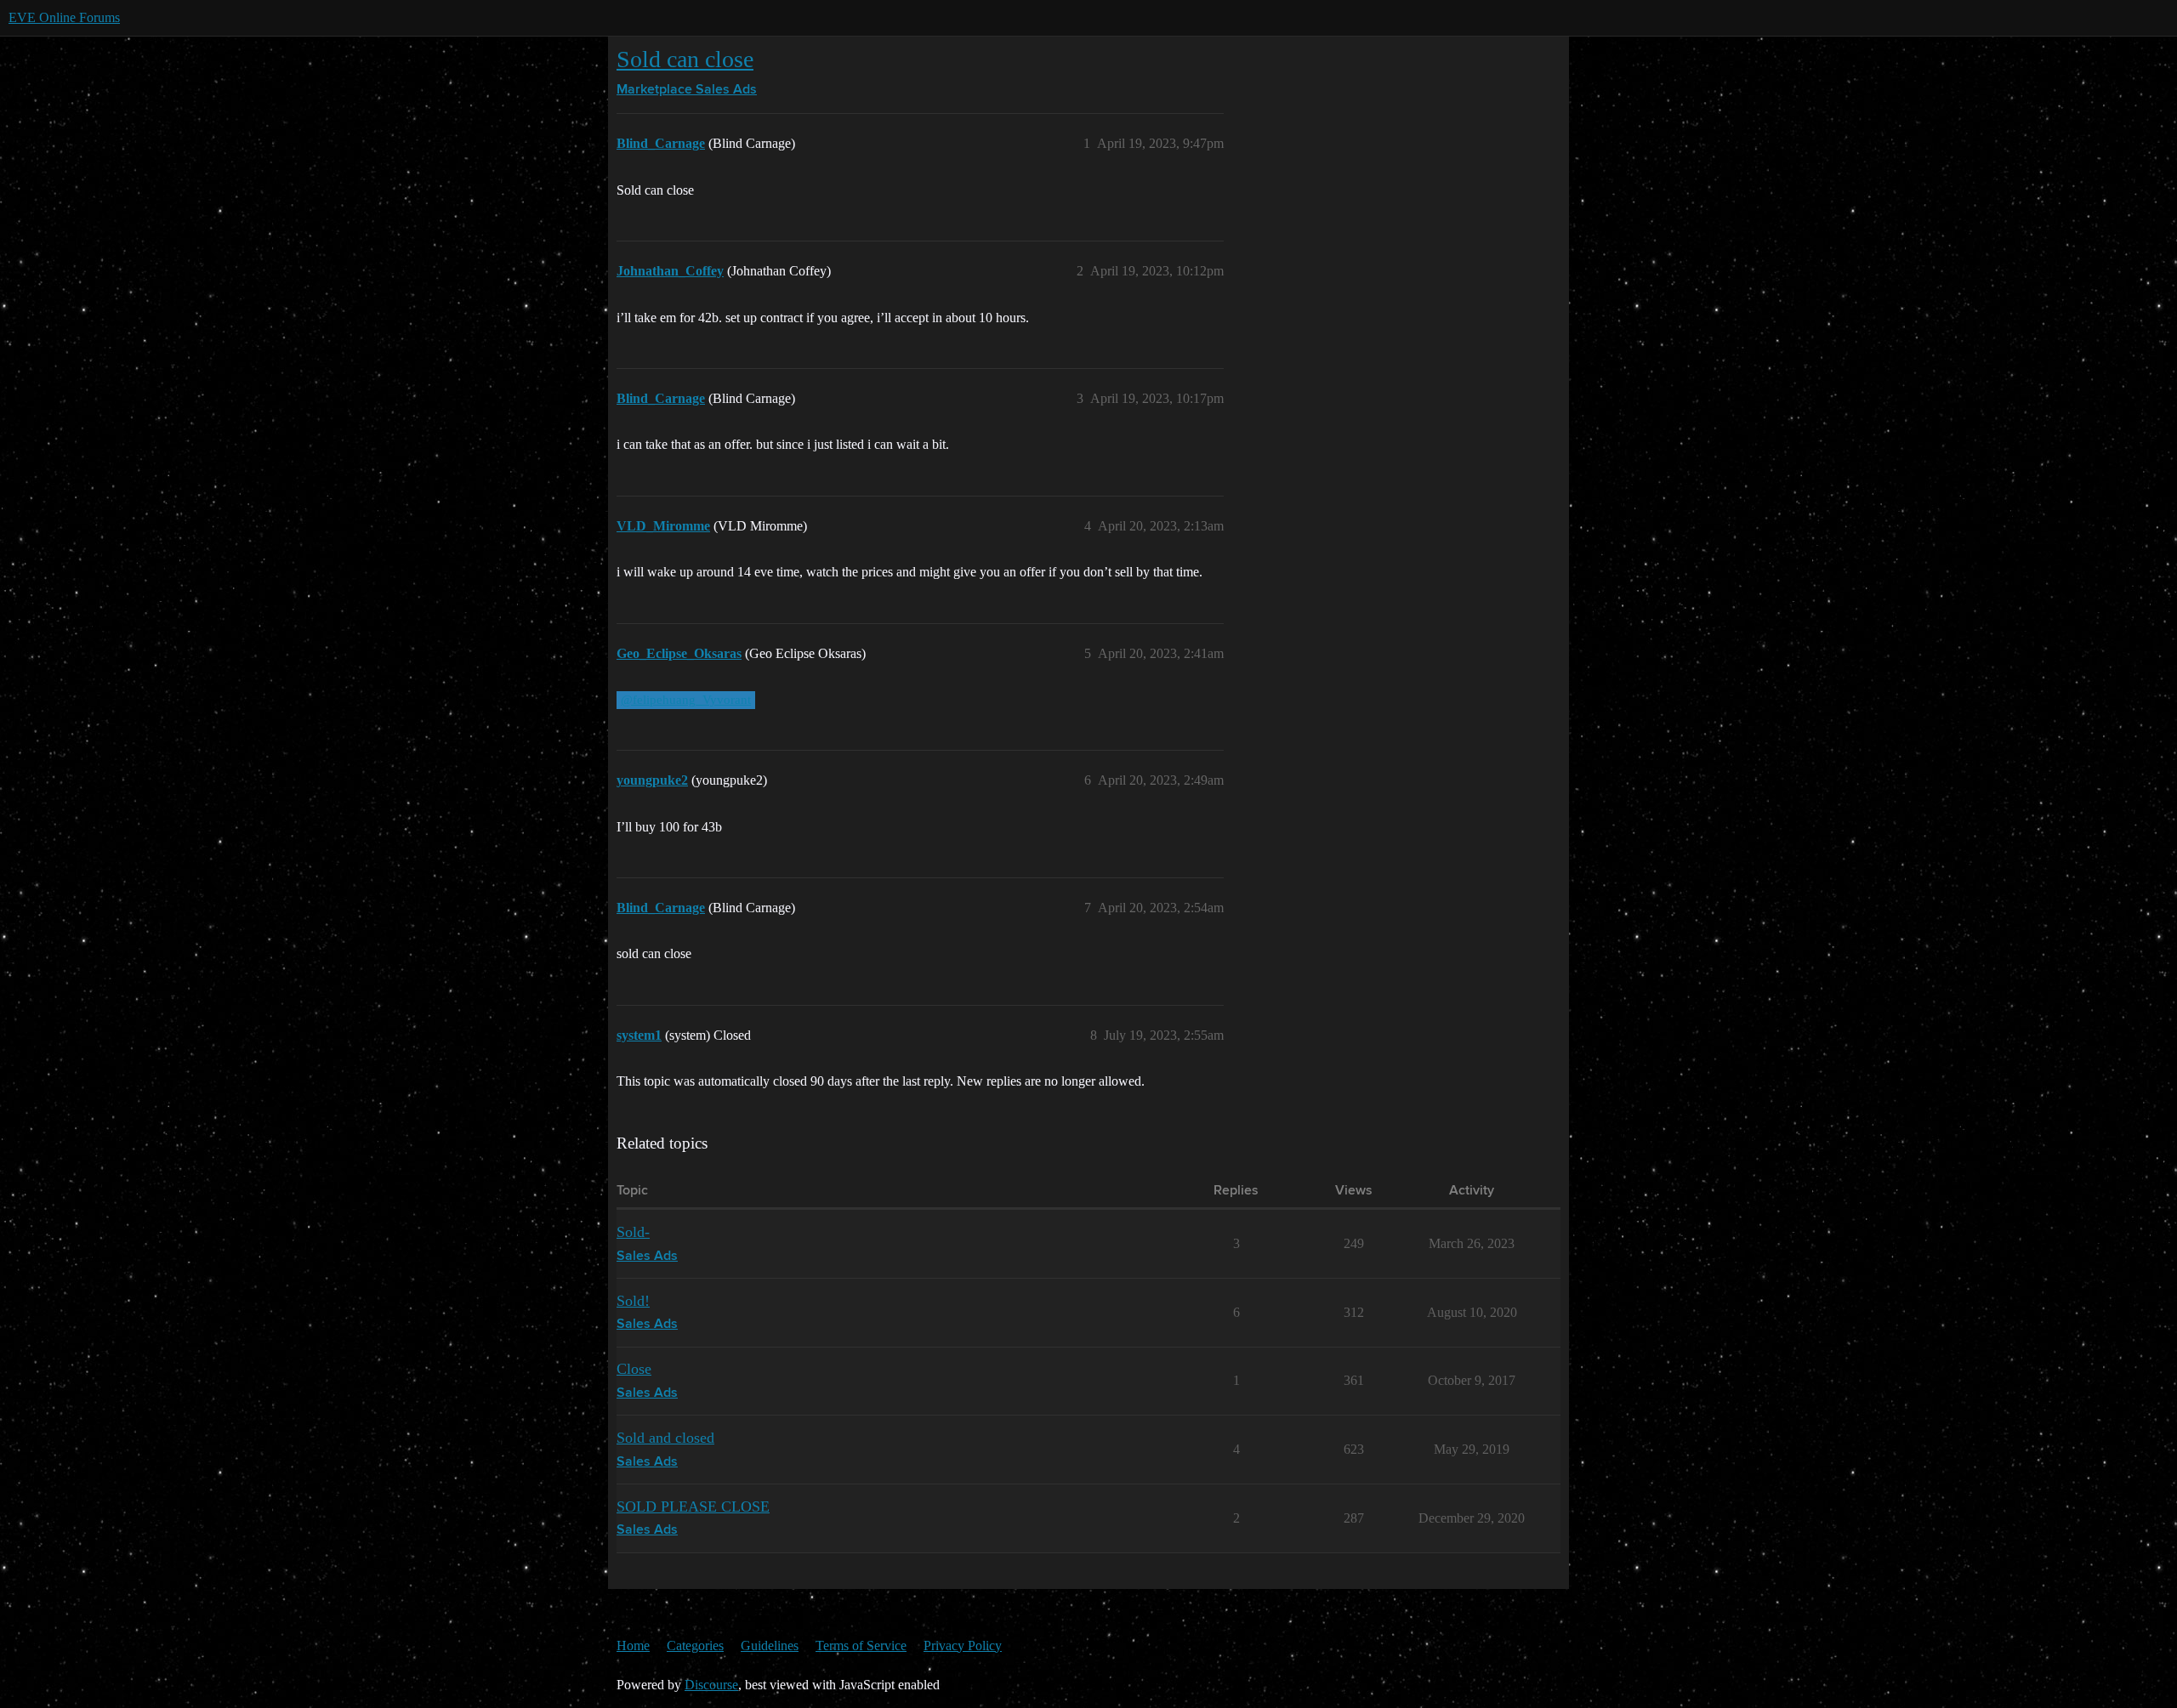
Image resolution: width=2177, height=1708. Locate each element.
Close (634, 1369)
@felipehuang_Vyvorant (686, 700)
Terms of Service (861, 1646)
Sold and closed (665, 1438)
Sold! (633, 1301)
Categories (695, 1646)
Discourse (711, 1685)
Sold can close (685, 59)
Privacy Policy (963, 1646)
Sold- (633, 1232)
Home (633, 1646)
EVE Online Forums (64, 17)
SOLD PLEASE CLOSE (693, 1507)
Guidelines (770, 1646)
